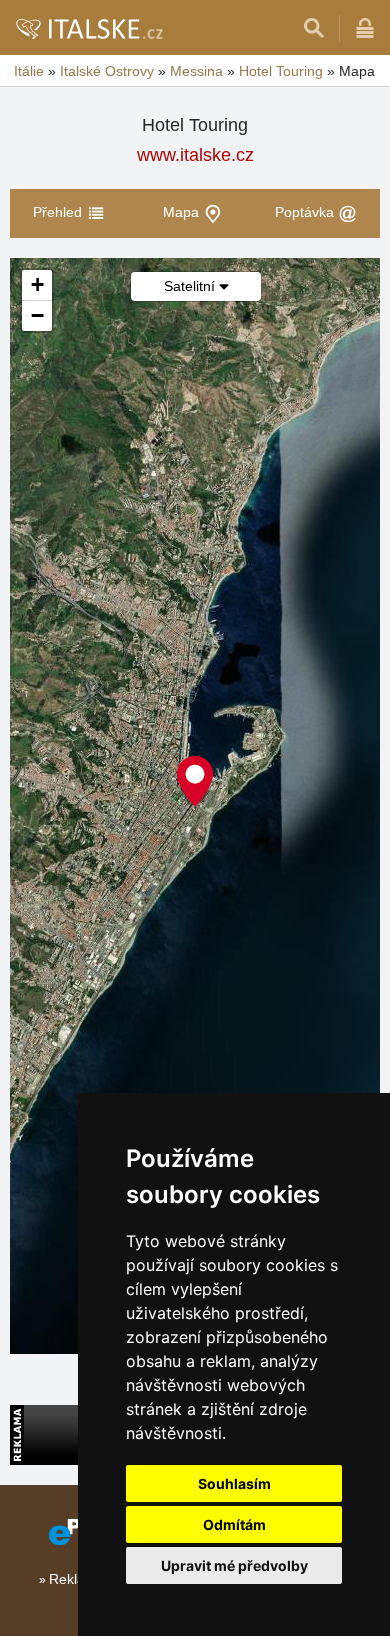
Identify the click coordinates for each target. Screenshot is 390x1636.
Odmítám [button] (234, 1524)
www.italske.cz (195, 155)
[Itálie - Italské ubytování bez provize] (88, 28)
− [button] (37, 315)
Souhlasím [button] (234, 1483)
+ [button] (37, 284)
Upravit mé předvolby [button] (234, 1565)
